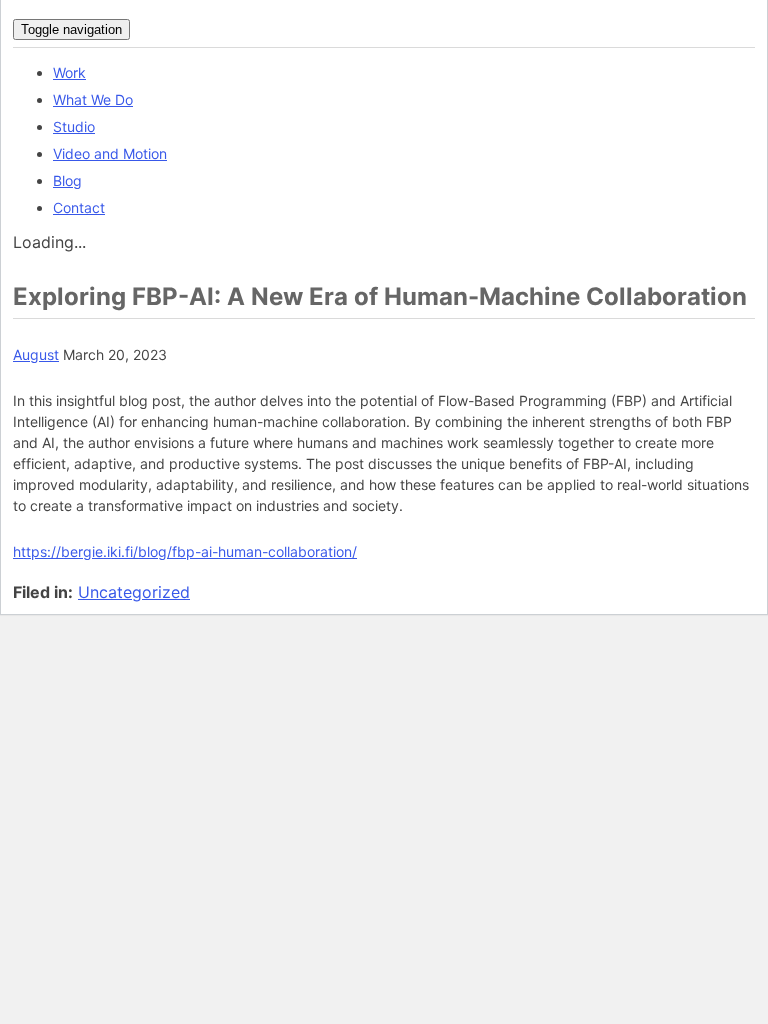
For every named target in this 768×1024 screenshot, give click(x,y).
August (36, 354)
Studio (74, 126)
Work (69, 72)
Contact (79, 207)
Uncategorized (134, 592)
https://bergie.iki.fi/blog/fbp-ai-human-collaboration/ (185, 551)
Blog (67, 180)
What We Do (93, 99)
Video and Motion (110, 153)
